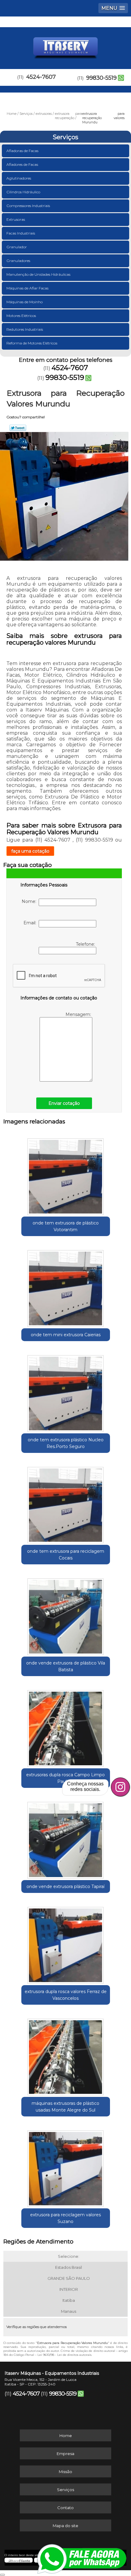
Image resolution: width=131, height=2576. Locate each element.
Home (66, 2436)
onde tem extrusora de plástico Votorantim (66, 1226)
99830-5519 (101, 78)
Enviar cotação (64, 1103)
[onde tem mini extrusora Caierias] (66, 1286)
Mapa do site (65, 2526)
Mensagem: (79, 1014)
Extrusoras (16, 219)
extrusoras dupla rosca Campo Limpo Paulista (65, 1778)
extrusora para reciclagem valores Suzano (65, 2218)
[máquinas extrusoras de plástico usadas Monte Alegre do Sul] (66, 2055)
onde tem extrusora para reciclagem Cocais (66, 1555)
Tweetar (18, 428)
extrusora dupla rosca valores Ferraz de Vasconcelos (66, 1995)
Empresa (65, 2454)
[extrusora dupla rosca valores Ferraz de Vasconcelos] (66, 1943)
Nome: (30, 901)
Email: (31, 923)
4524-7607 (41, 77)
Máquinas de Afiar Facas (27, 288)
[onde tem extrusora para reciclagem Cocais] (66, 1503)
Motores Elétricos (21, 316)
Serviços (65, 137)
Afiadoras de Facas (22, 151)
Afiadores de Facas (22, 164)
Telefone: (86, 944)
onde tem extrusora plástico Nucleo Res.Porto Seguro (66, 1443)
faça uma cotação (30, 851)
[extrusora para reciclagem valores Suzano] (66, 2167)
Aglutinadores (19, 178)
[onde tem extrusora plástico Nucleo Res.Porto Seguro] (66, 1391)
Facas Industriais (21, 233)
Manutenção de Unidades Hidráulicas (38, 274)
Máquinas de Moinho (25, 302)
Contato (65, 2508)
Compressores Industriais (28, 206)
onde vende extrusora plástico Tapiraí (65, 1887)
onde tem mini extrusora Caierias (66, 1335)
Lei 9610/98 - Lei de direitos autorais (64, 2355)
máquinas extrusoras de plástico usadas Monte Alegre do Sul (65, 2107)
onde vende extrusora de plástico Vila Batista (66, 1666)
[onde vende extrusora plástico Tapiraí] (66, 1838)
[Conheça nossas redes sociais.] (120, 1787)
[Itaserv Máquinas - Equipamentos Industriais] (65, 45)
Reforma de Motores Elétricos (32, 343)
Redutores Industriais (25, 329)
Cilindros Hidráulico (23, 192)
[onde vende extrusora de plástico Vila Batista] (66, 1614)
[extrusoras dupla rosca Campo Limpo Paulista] (66, 1726)
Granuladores (18, 261)
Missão (65, 2472)
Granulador (17, 247)
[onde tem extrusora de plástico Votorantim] (66, 1174)
